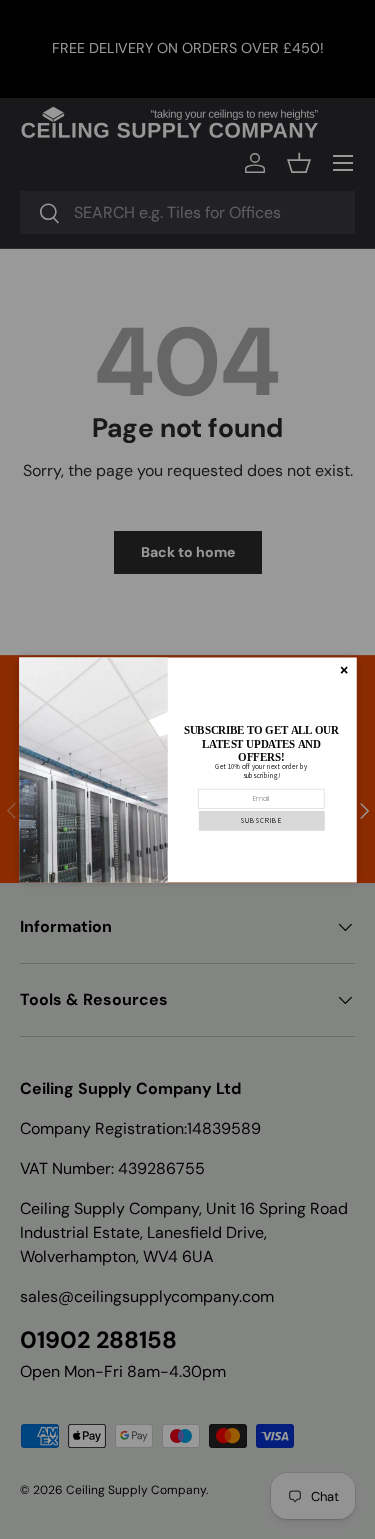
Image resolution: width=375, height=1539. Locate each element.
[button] (261, 820)
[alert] (188, 769)
